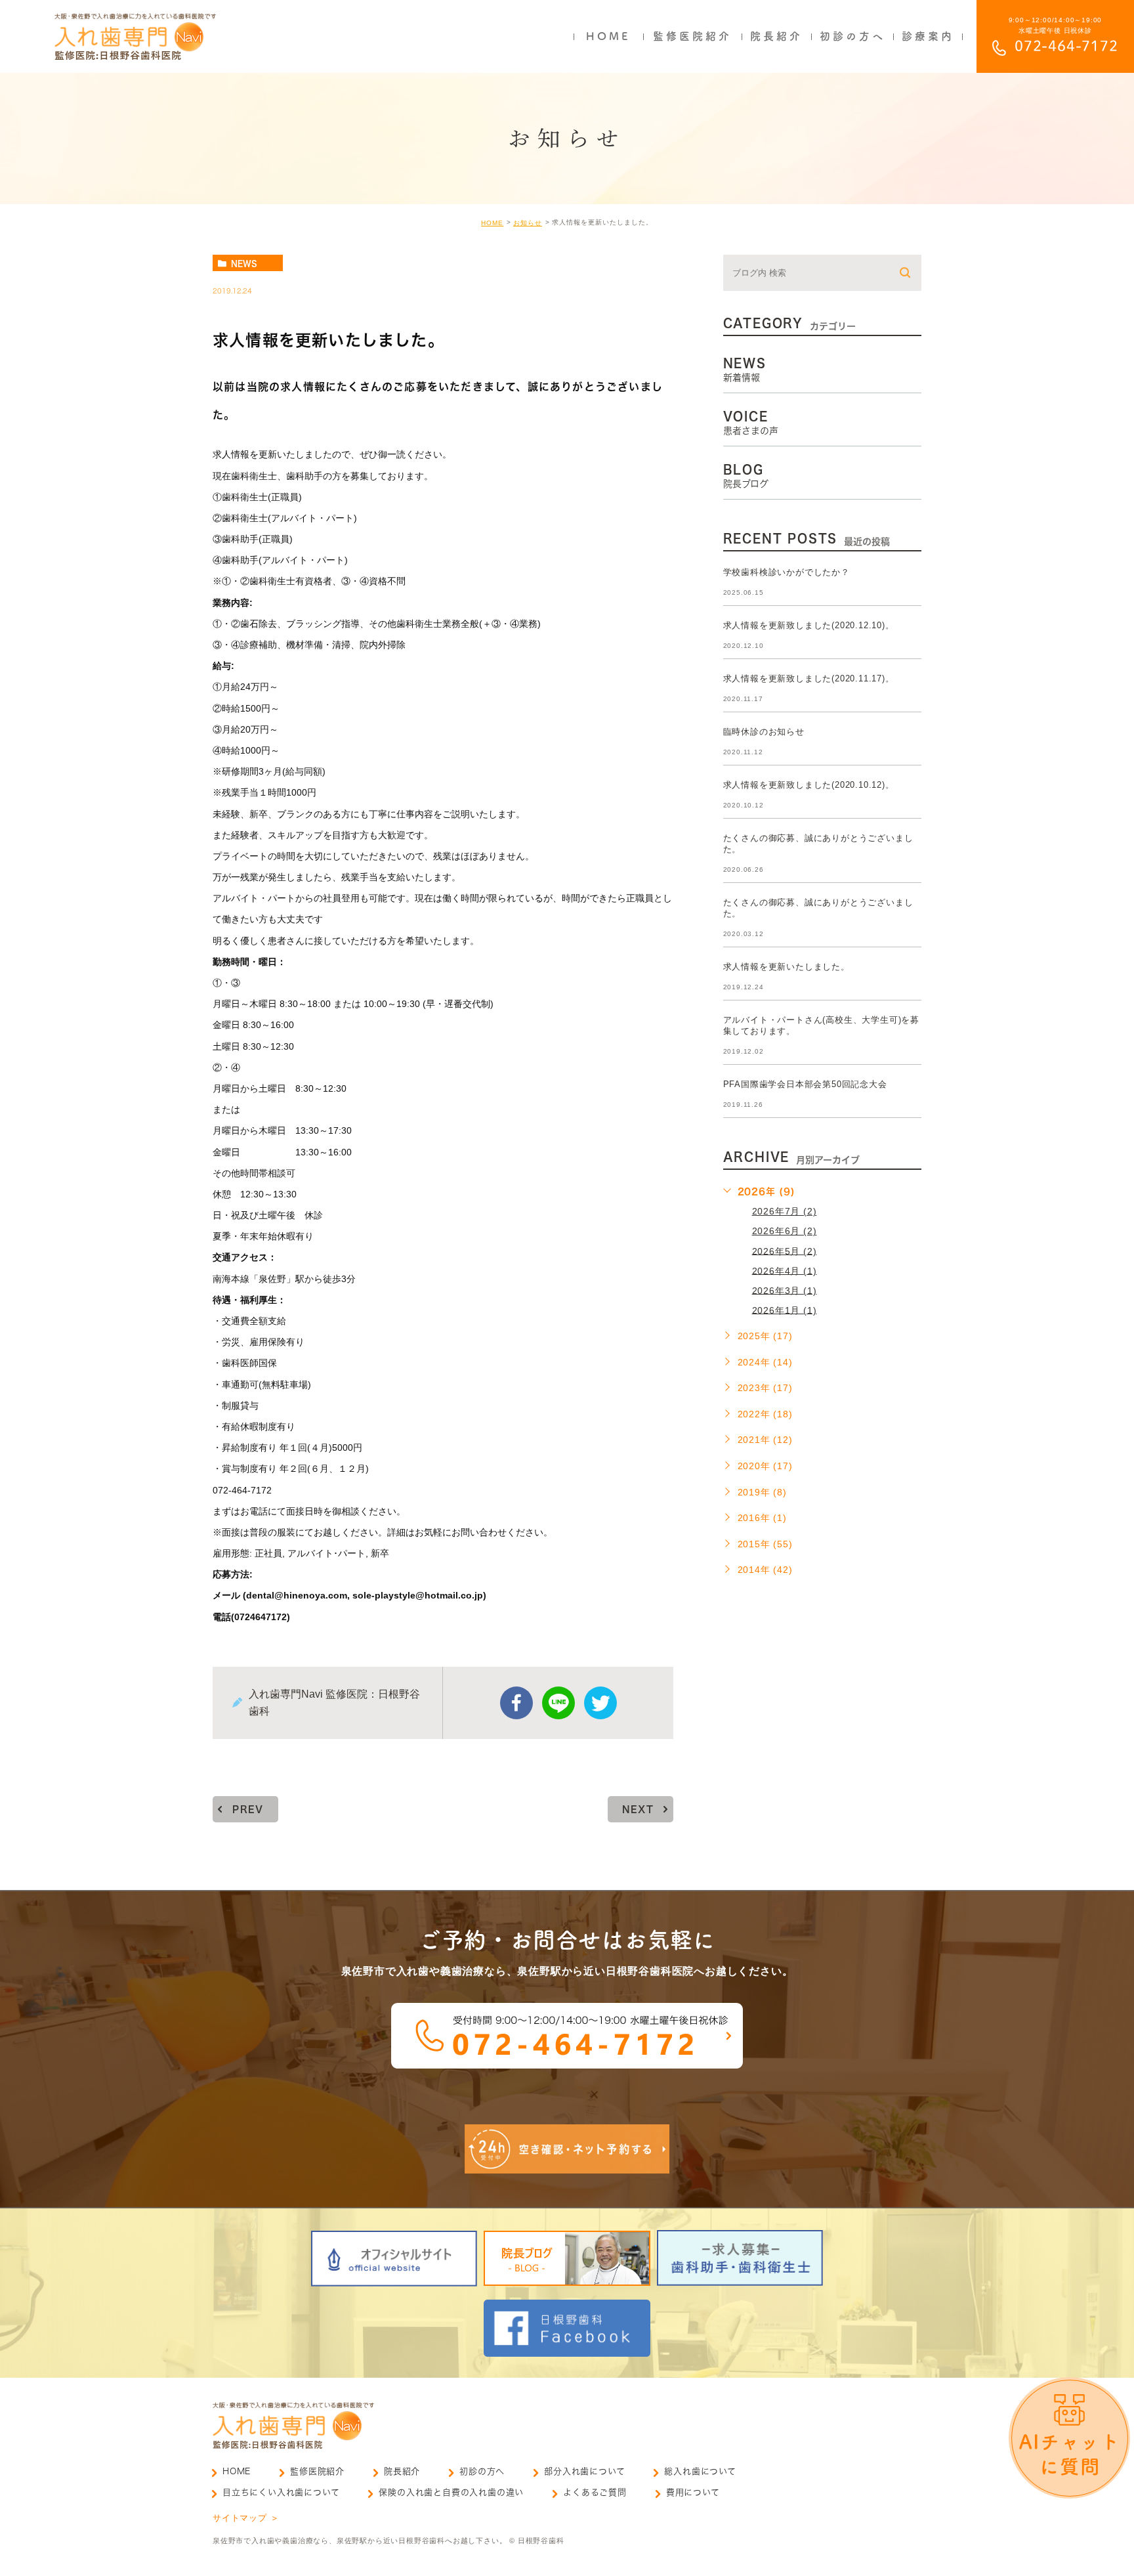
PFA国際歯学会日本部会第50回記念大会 (805, 1084)
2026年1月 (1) (785, 1310)
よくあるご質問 (595, 2492)
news (244, 263)
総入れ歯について (700, 2471)
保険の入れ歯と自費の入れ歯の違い (451, 2492)
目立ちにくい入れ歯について (281, 2492)
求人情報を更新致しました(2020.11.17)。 (809, 678)
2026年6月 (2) (785, 1231)
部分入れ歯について (584, 2471)
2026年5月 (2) (785, 1251)
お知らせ (528, 223)
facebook (516, 1703)
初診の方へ (482, 2471)
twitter (600, 1703)
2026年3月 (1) (785, 1290)
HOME (492, 223)
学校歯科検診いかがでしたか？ (787, 572)
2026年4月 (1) (785, 1270)
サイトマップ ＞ (246, 2518)
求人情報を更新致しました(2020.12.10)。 (809, 625)
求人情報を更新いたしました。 (787, 967)
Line (558, 1703)
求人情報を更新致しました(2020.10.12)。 (809, 785)
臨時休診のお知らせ (764, 732)
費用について (693, 2492)
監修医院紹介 (317, 2471)
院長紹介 (402, 2471)
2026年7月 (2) (785, 1211)
